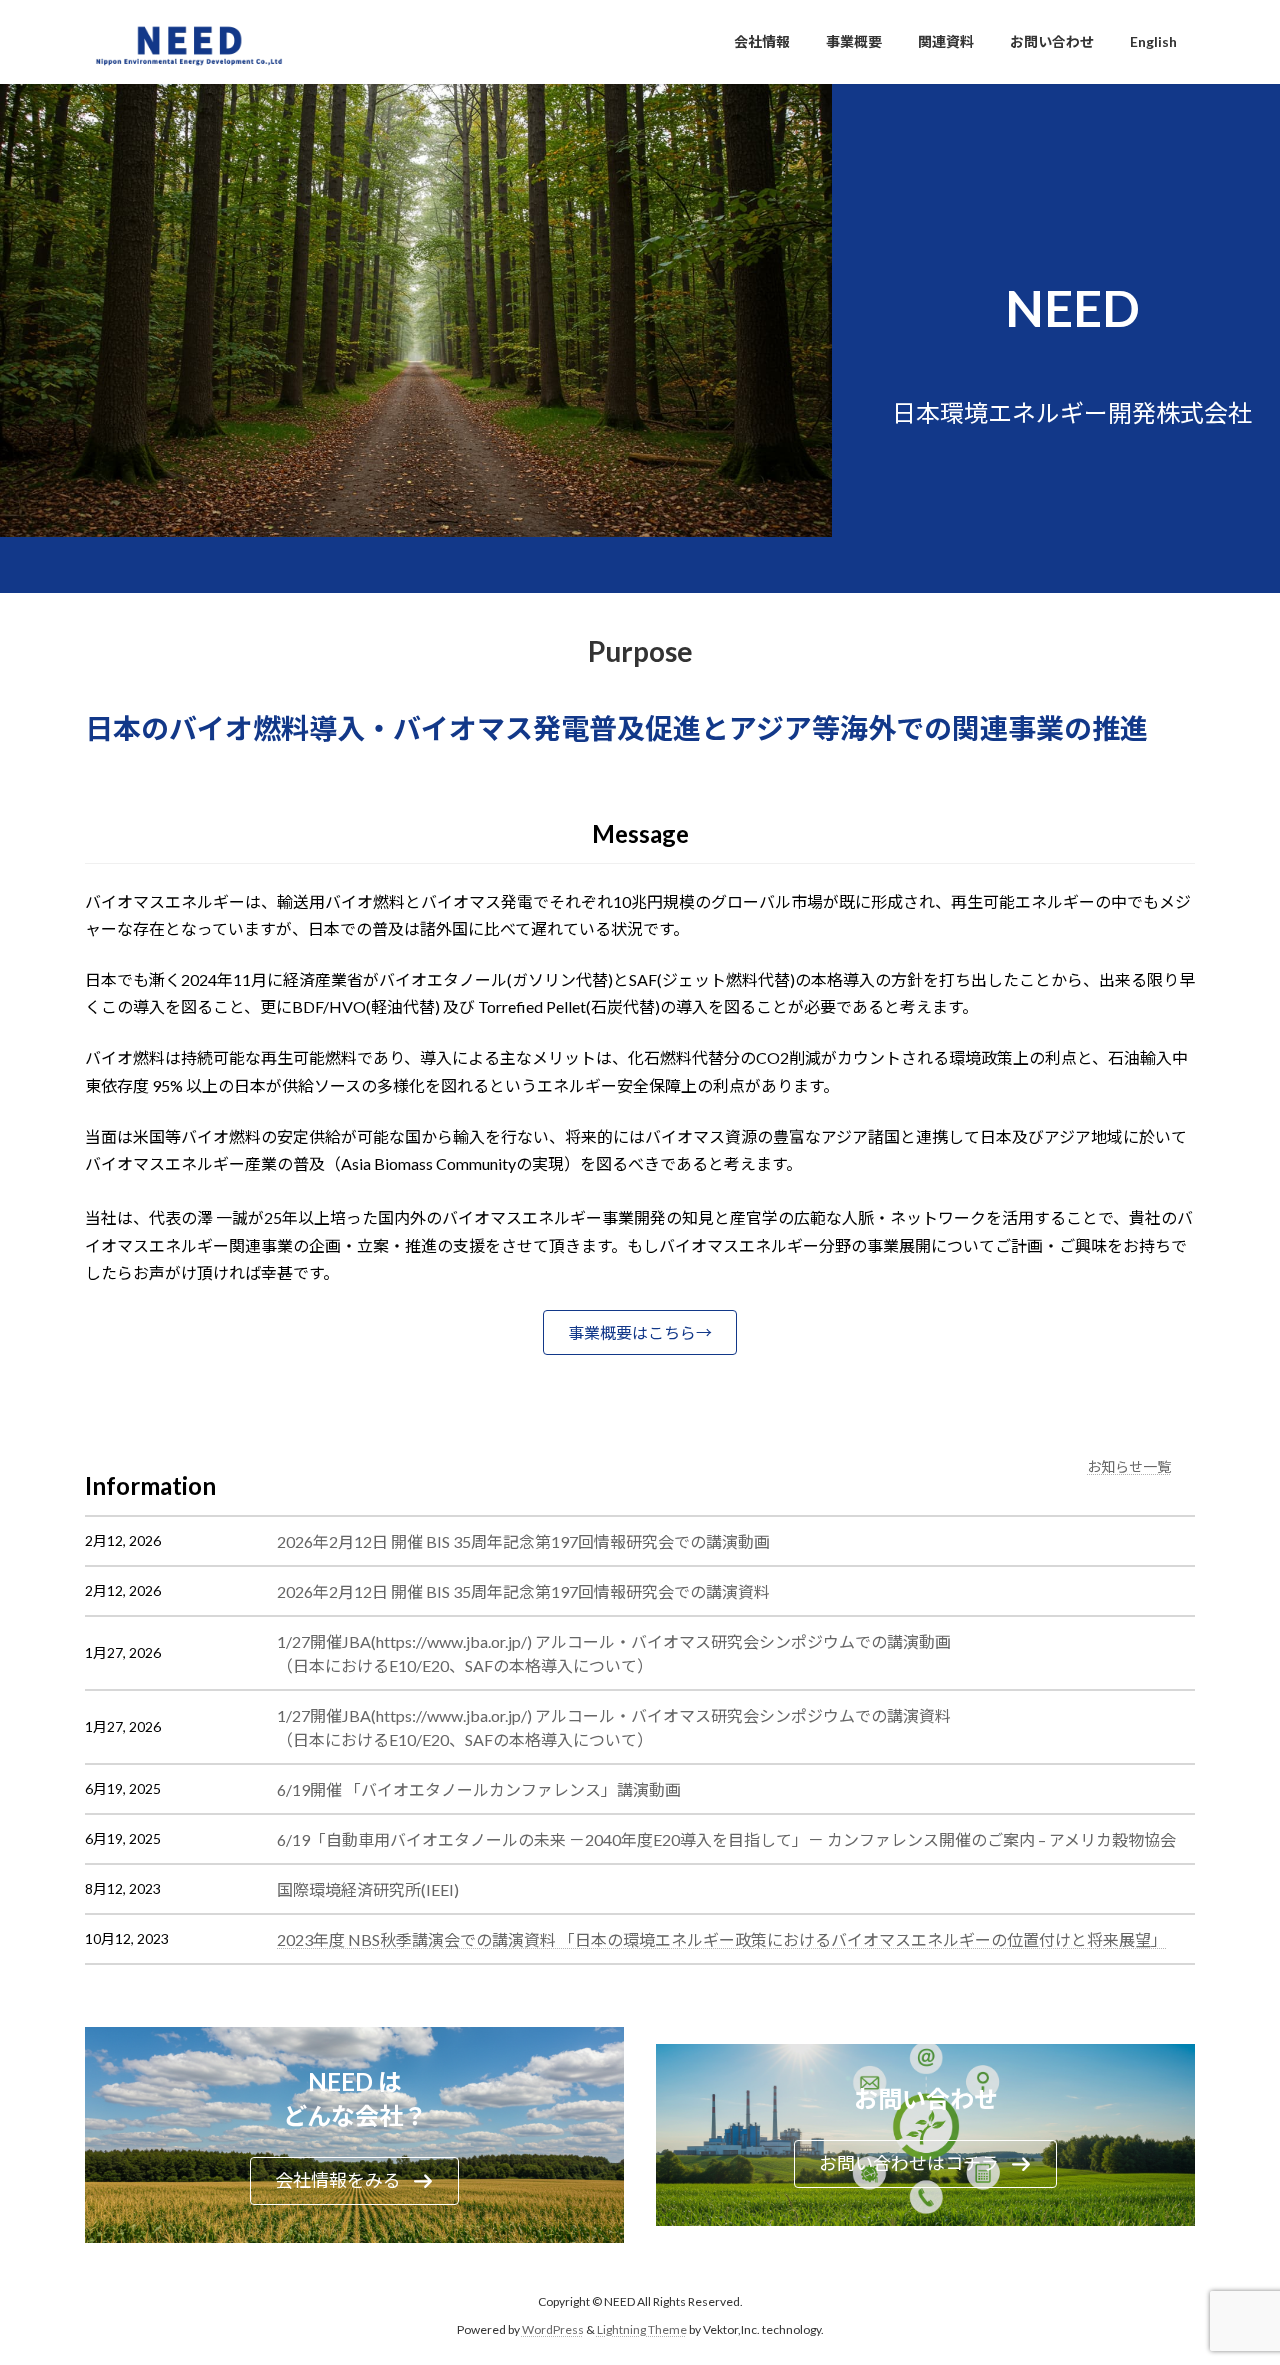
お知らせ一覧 (1129, 1466)
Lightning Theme (642, 2330)
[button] (640, 1332)
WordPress (553, 2330)
